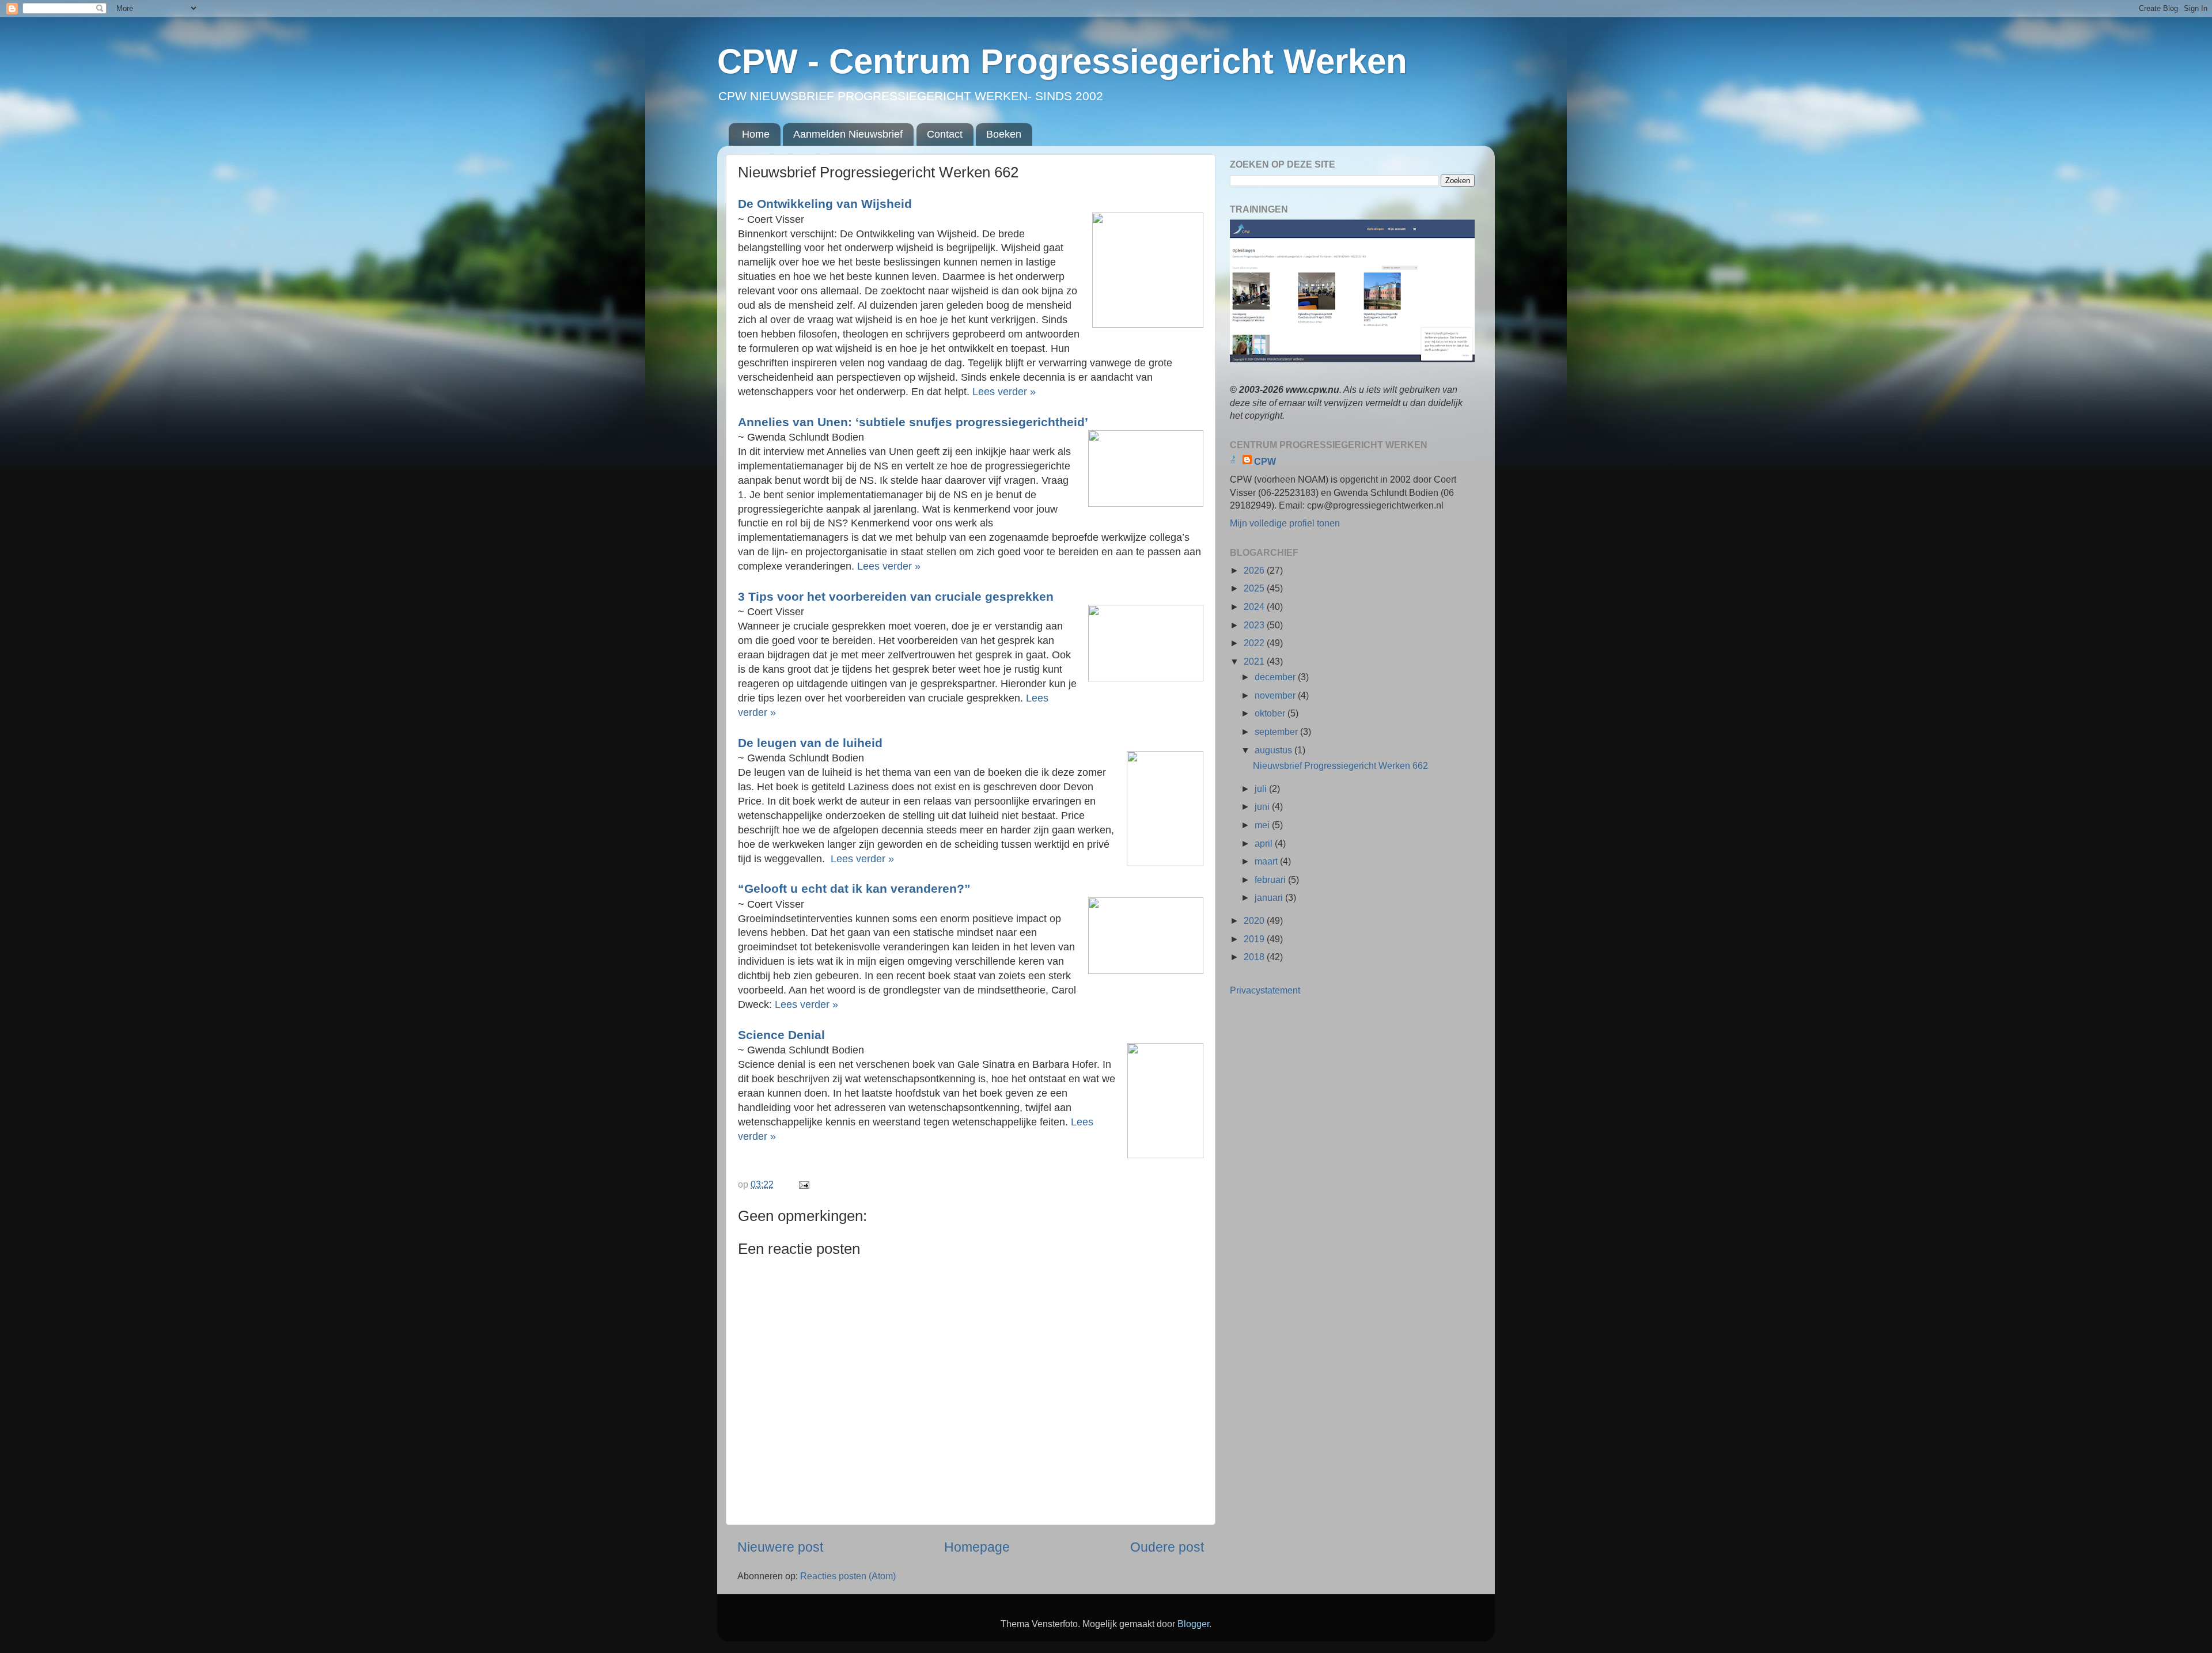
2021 (1255, 661)
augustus (1274, 750)
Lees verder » (1004, 392)
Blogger (1193, 1624)
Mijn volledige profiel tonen (1285, 523)
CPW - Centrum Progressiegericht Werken (1062, 61)
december (1276, 677)
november (1276, 695)
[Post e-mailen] (803, 1184)
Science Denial (783, 1035)
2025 (1255, 588)
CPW (1265, 461)
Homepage (977, 1547)
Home (756, 134)
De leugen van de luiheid (812, 743)
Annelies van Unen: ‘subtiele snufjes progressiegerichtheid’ (915, 422)
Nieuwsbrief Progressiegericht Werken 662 (1340, 765)
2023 (1255, 625)
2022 (1255, 643)
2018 (1255, 957)
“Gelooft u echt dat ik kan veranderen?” (856, 888)
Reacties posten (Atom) (848, 1576)
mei (1263, 825)
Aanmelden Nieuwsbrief (848, 134)
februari (1271, 879)
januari (1270, 897)
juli (1262, 788)
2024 (1255, 606)
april (1265, 843)
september (1277, 731)
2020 (1255, 920)
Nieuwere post (780, 1547)
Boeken (1004, 134)
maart (1267, 861)
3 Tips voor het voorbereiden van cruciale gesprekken (897, 596)
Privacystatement (1265, 990)
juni (1263, 806)
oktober (1271, 713)
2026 (1255, 570)
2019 (1255, 939)
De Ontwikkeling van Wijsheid (827, 204)
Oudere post (1167, 1547)
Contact (945, 134)
